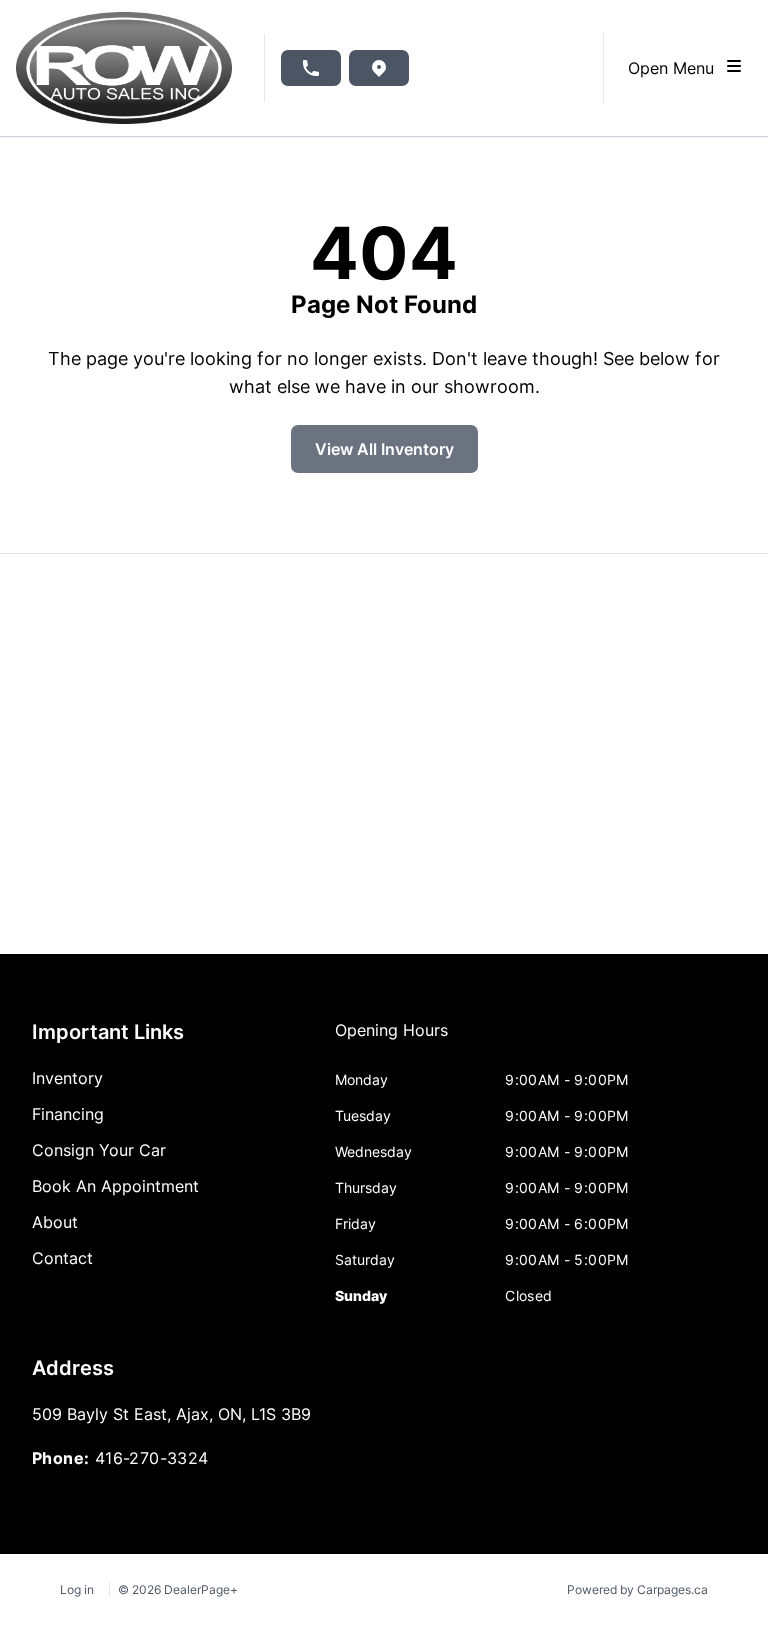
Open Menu (676, 68)
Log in (77, 1589)
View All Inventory (384, 449)
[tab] (391, 1040)
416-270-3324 (152, 1458)
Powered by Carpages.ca (637, 1589)
